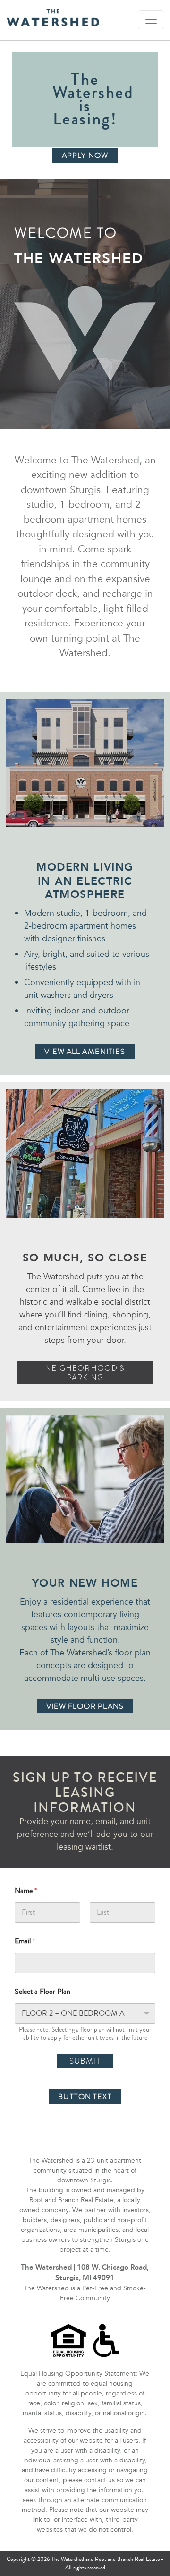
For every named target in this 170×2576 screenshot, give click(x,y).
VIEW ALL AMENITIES (85, 1052)
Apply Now (85, 156)
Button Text (85, 2097)
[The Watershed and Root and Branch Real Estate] (53, 18)
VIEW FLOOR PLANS (85, 1706)
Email (25, 1941)
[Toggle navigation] (151, 20)
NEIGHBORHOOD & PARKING (85, 1373)
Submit (85, 2061)
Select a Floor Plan (42, 1992)
